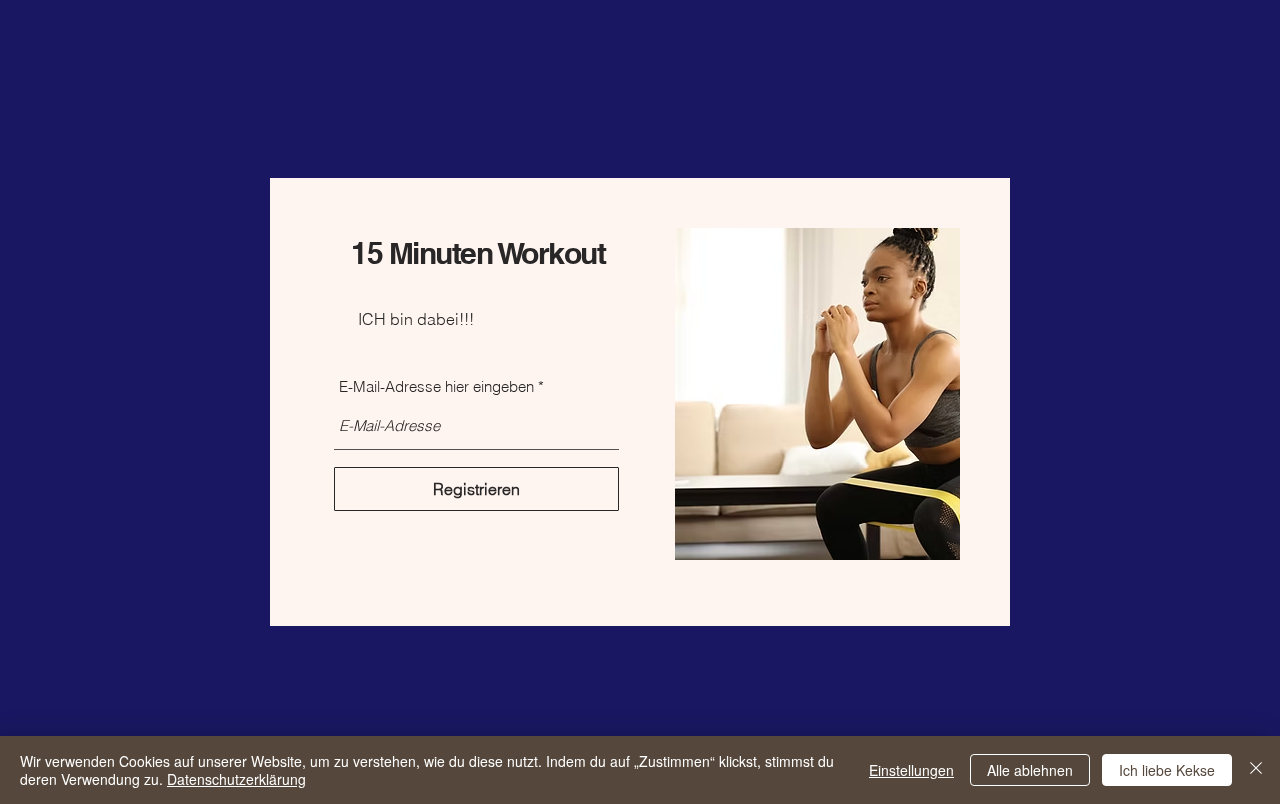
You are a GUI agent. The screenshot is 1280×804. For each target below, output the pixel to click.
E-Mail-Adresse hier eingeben (436, 386)
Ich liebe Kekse (1167, 770)
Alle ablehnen (1030, 770)
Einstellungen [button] (911, 770)
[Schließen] (1256, 770)
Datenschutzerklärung (236, 779)
